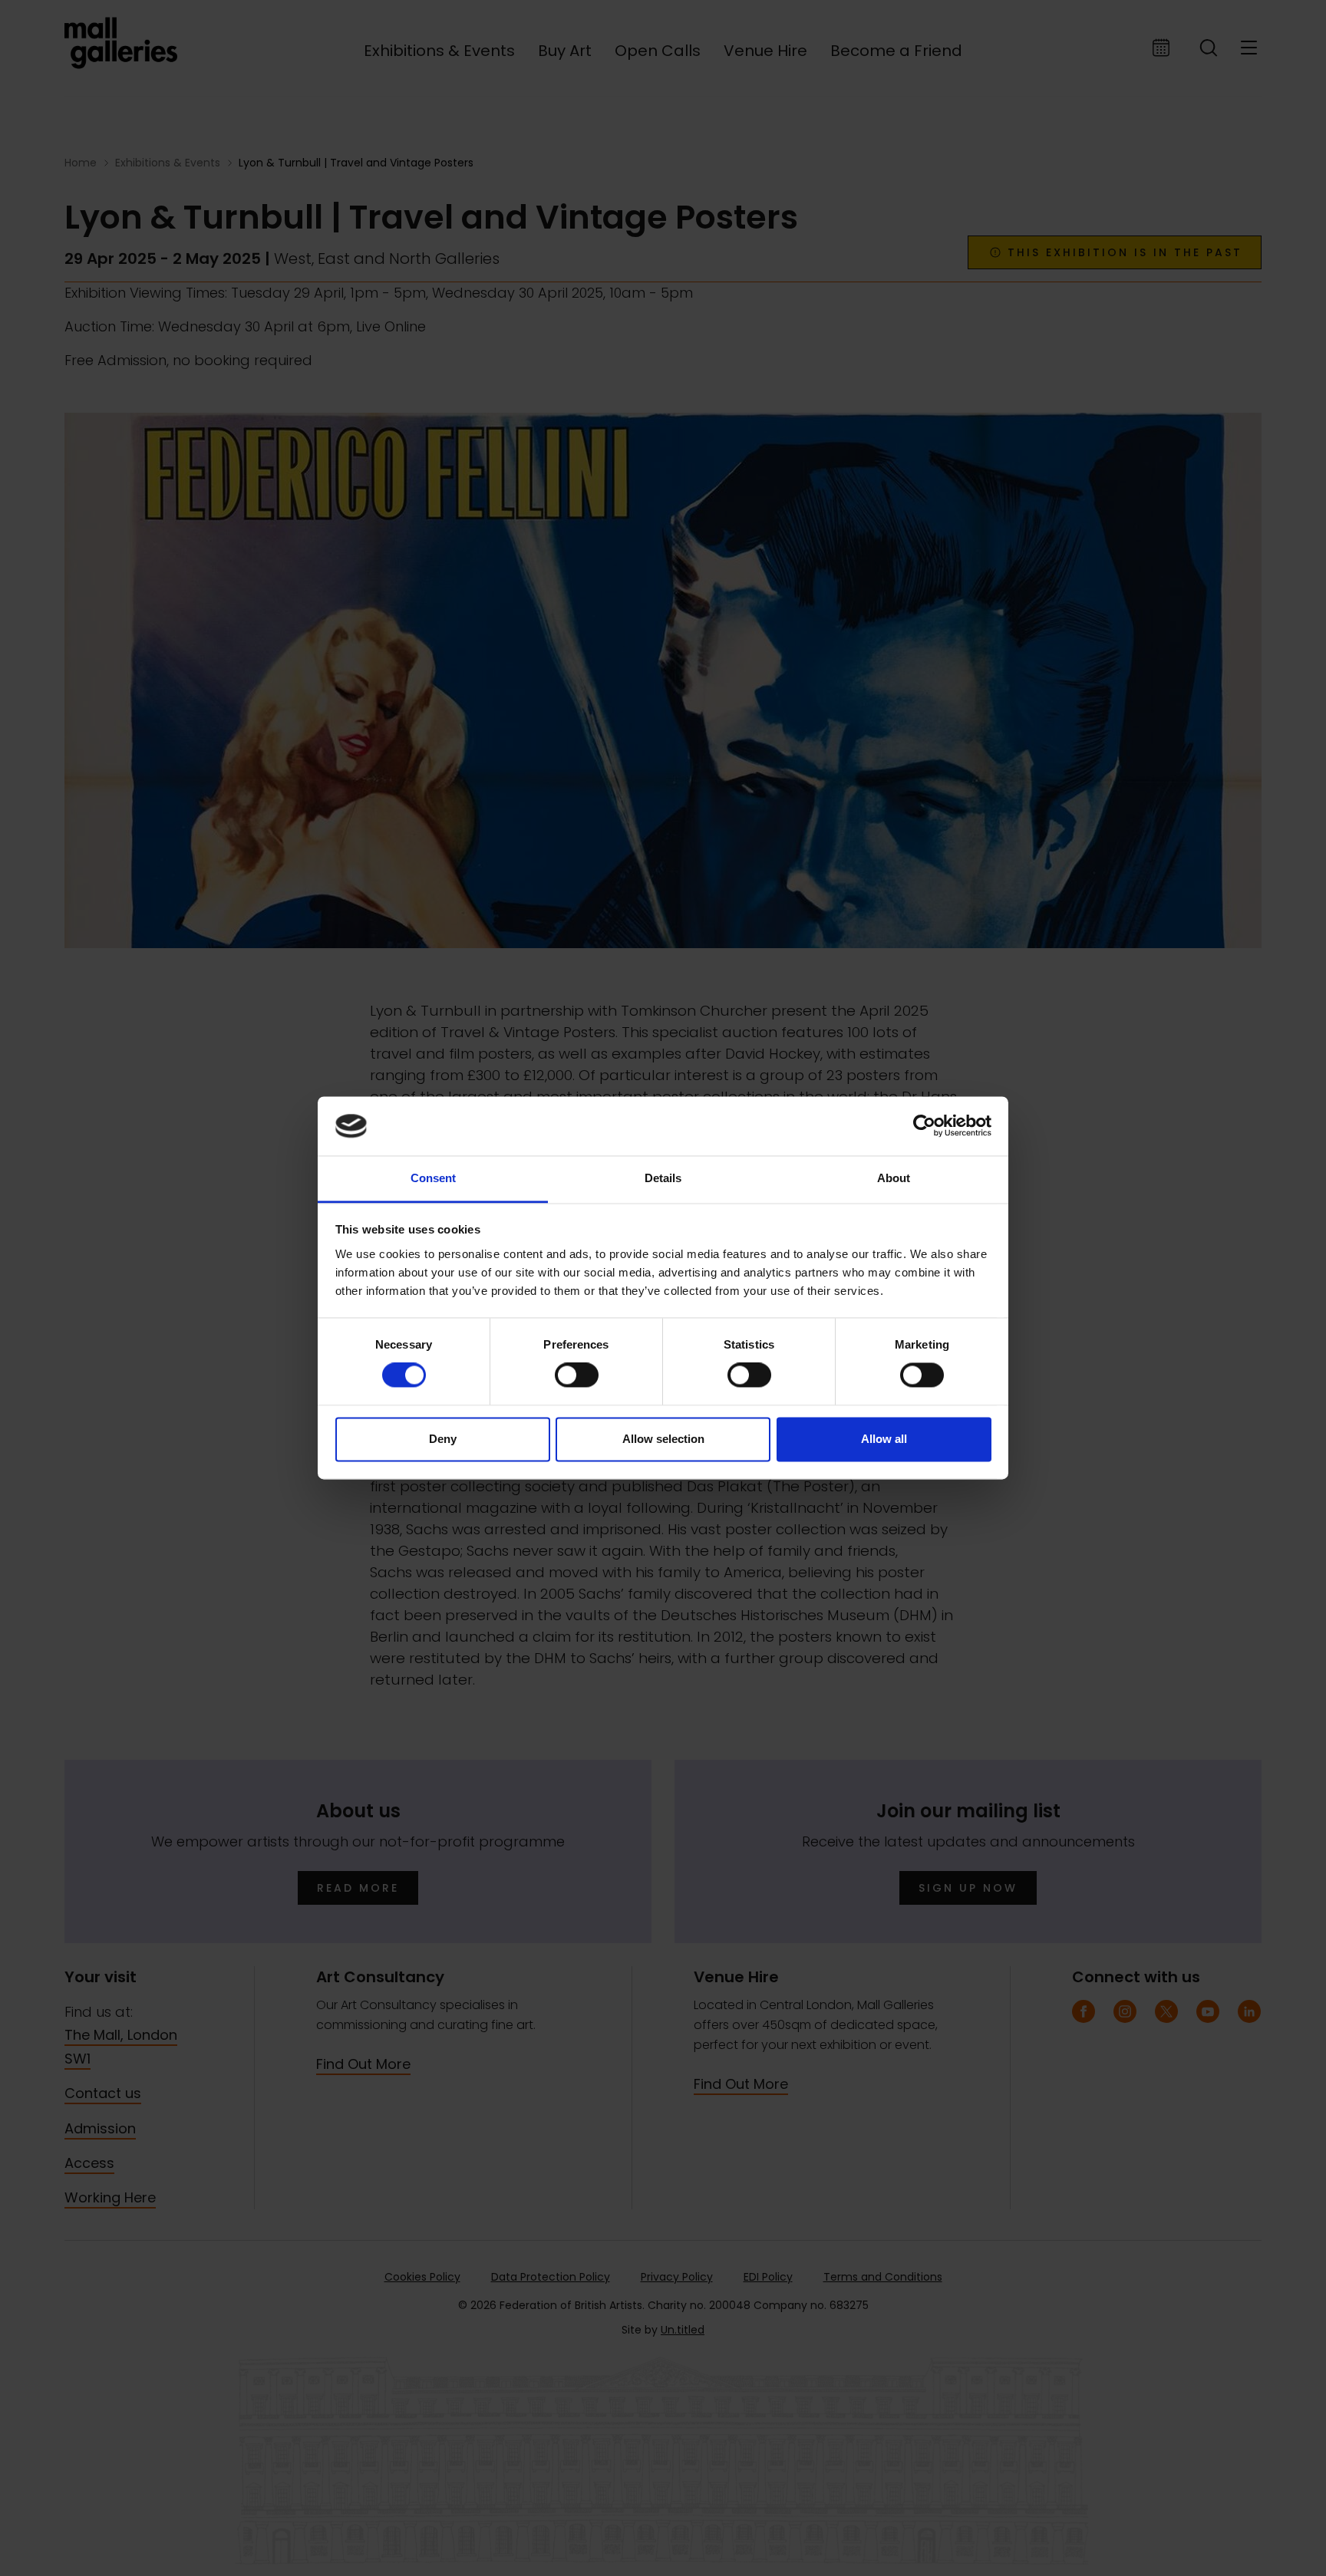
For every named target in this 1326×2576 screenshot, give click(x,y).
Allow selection (663, 1439)
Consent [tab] (433, 1178)
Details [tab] (663, 1178)
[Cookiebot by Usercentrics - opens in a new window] (924, 1126)
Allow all (884, 1439)
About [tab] (894, 1178)
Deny (443, 1439)
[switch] (577, 1375)
